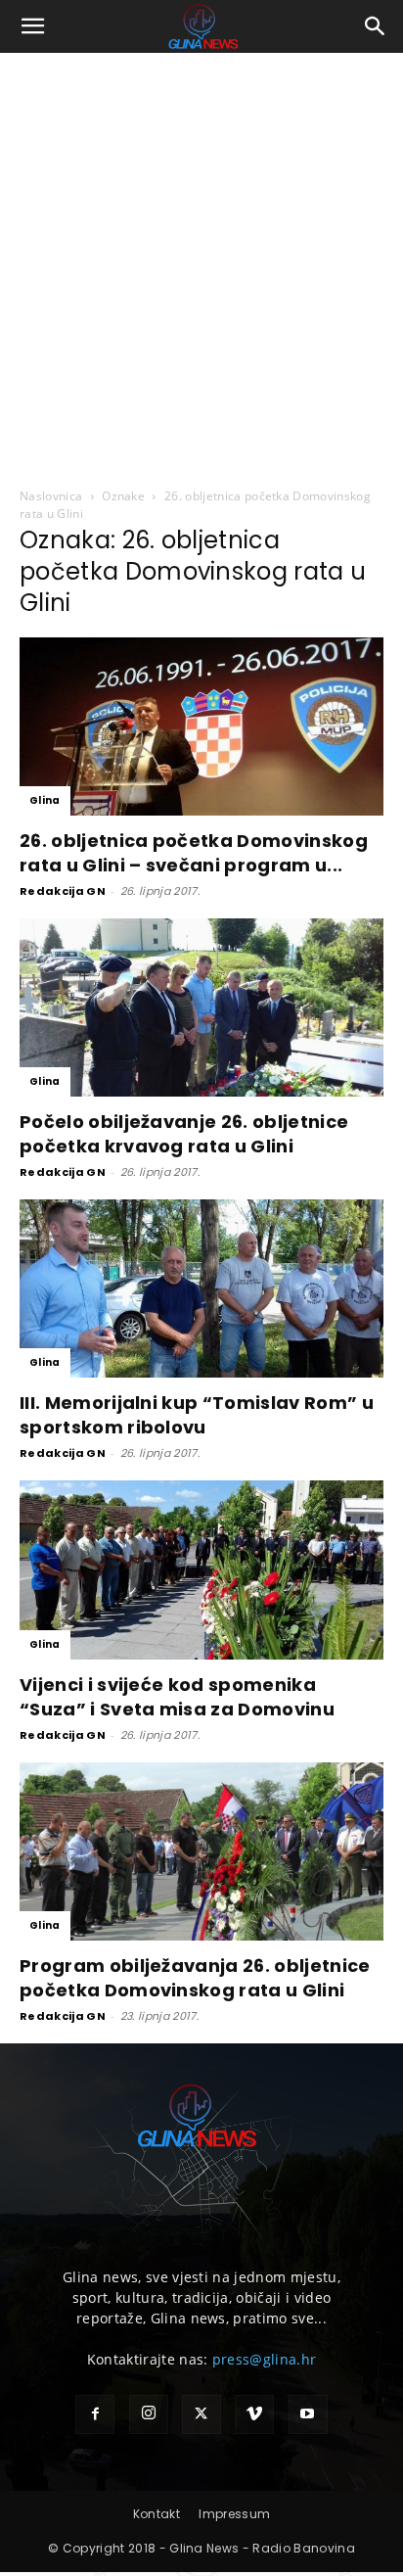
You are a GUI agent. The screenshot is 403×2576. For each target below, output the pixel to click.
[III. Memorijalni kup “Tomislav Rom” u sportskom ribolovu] (201, 1288)
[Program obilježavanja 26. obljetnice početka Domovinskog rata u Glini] (201, 1851)
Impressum (234, 2514)
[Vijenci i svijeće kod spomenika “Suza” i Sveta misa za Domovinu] (201, 1569)
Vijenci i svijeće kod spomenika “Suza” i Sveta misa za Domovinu (177, 1697)
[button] (33, 26)
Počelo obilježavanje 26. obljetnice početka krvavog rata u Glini (184, 1134)
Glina (45, 800)
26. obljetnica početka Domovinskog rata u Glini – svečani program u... (194, 853)
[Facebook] (95, 2414)
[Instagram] (149, 2414)
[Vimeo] (254, 2414)
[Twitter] (201, 2414)
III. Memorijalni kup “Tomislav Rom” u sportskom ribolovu (197, 1415)
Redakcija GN (63, 891)
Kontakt (157, 2514)
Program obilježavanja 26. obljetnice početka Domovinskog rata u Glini (195, 1978)
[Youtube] (308, 2414)
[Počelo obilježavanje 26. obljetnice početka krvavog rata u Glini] (201, 1007)
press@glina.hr (264, 2359)
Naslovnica (51, 496)
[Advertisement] (201, 264)
